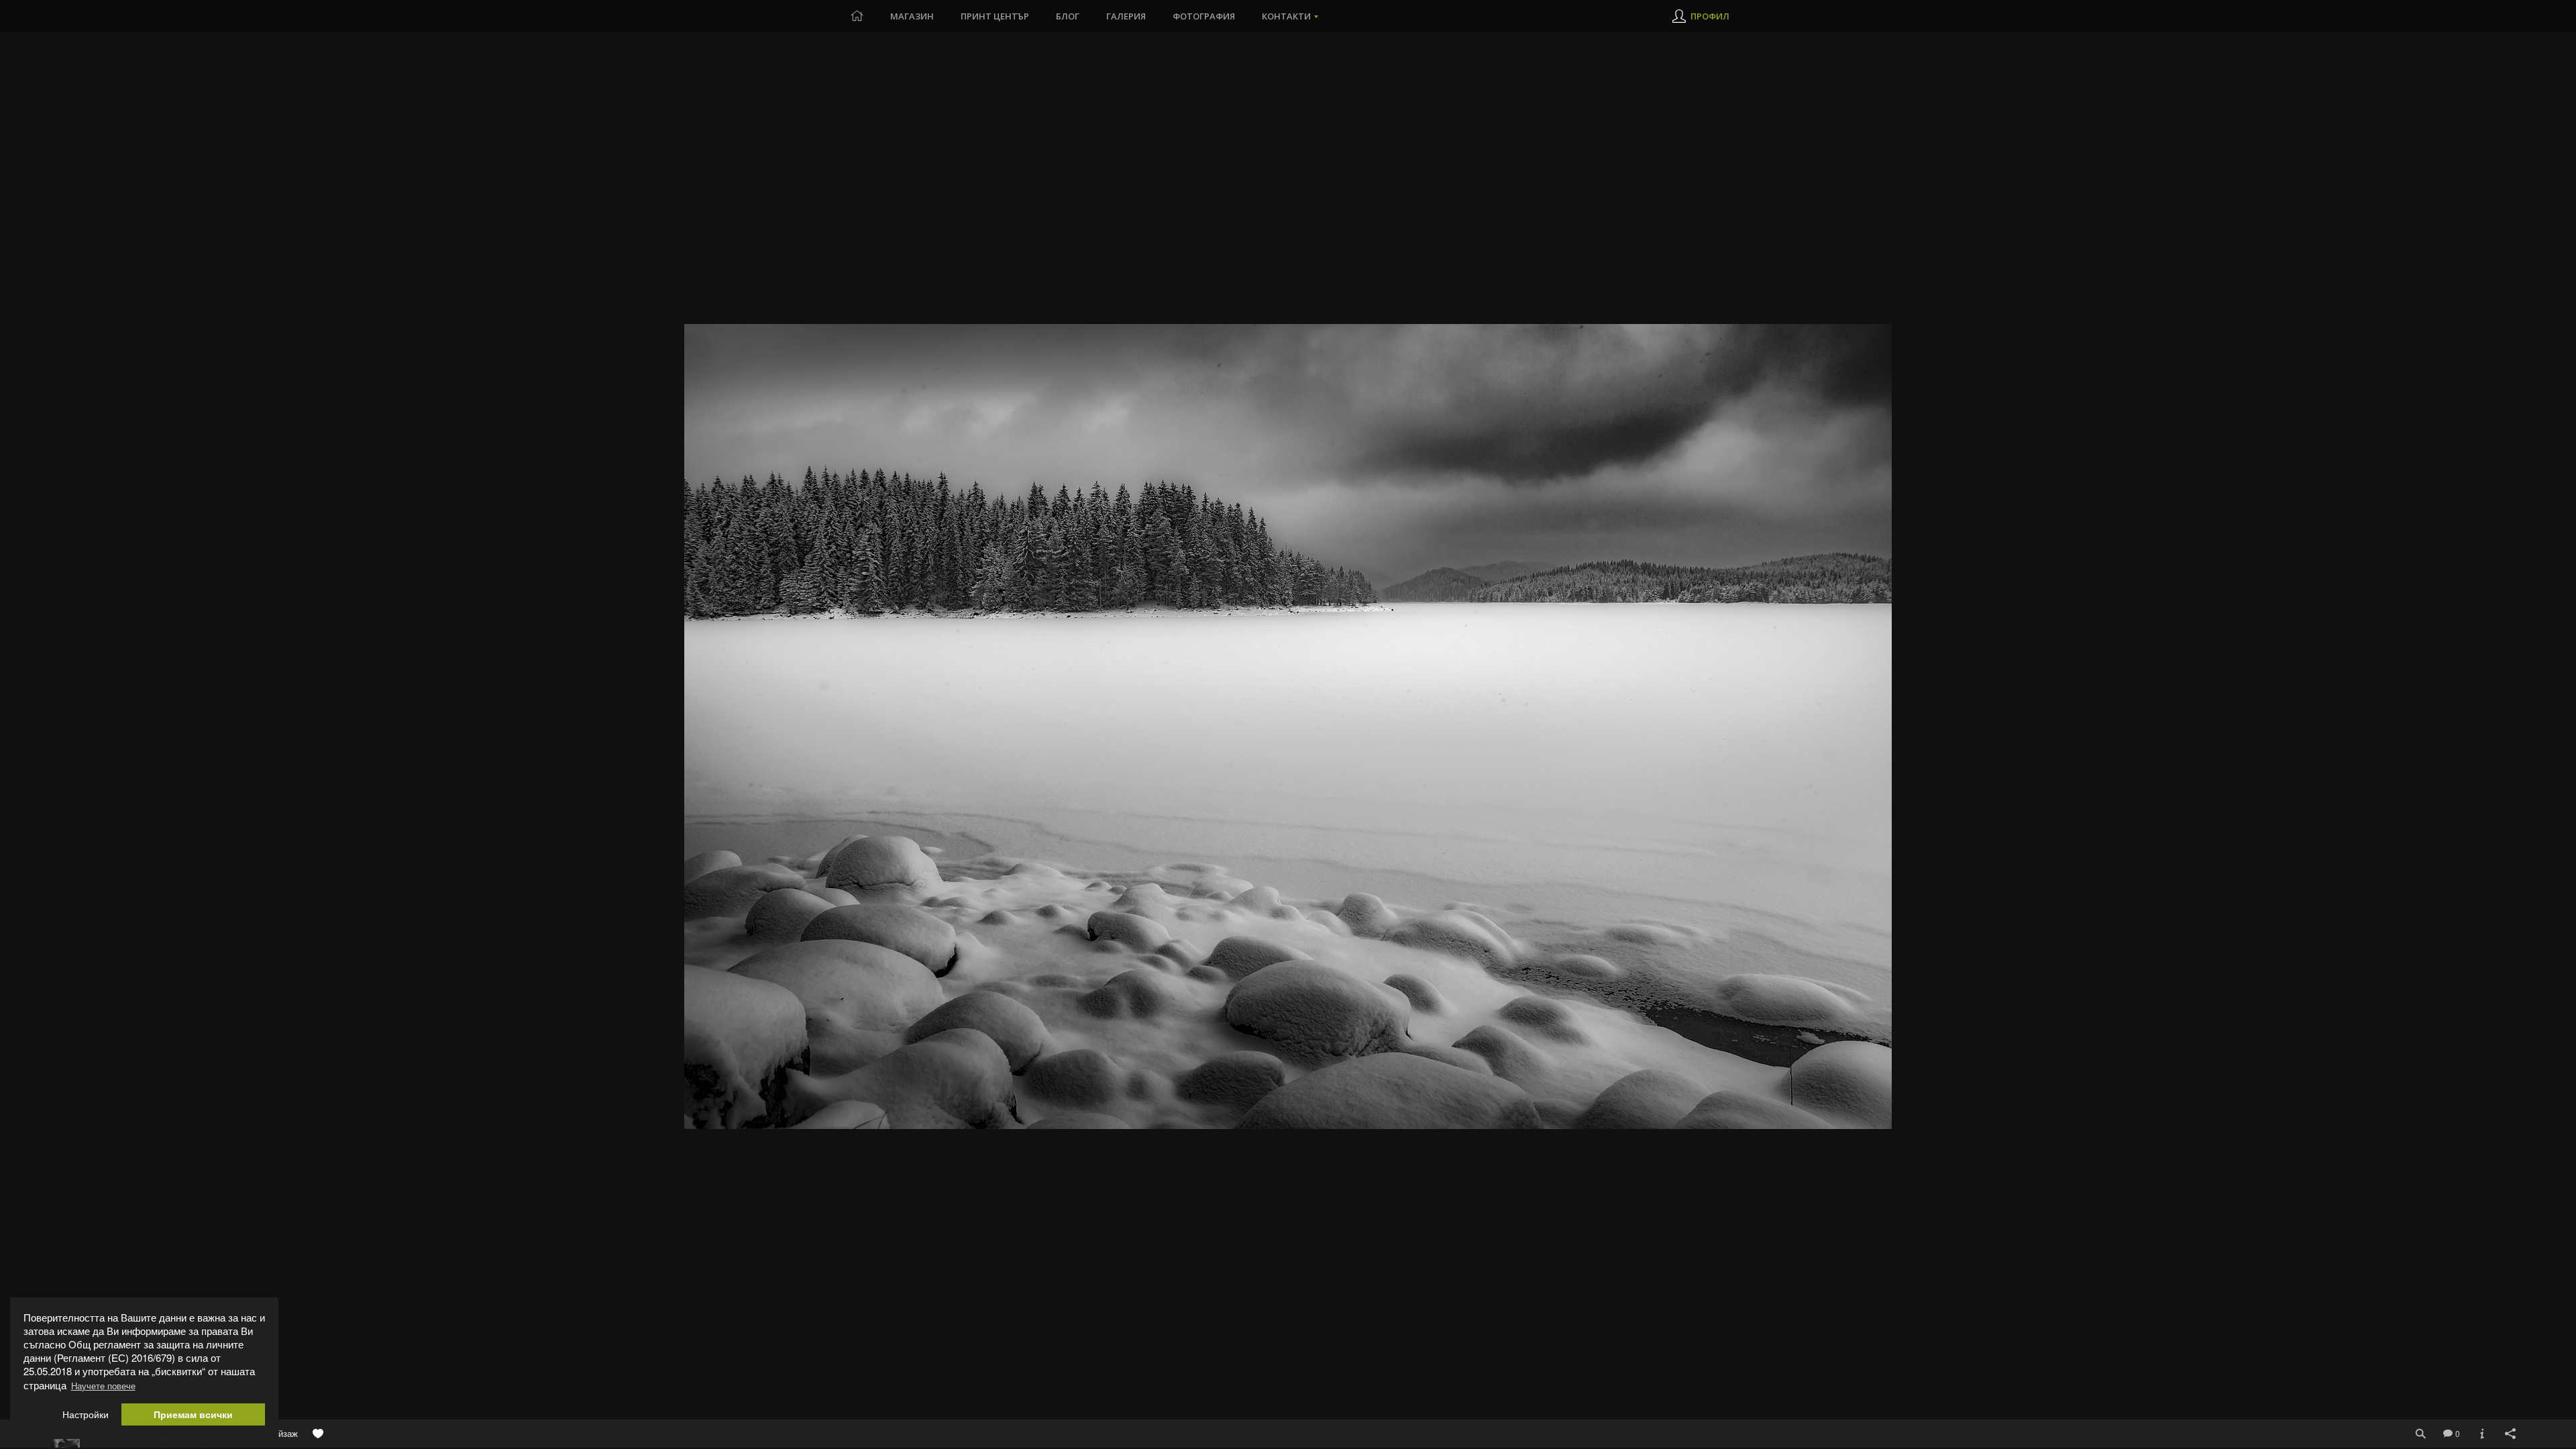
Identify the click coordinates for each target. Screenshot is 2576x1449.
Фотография (1204, 16)
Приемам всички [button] (193, 1414)
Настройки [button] (86, 1414)
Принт (995, 16)
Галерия (1126, 16)
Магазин (912, 16)
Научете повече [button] (103, 1386)
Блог (1068, 16)
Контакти (1286, 16)
